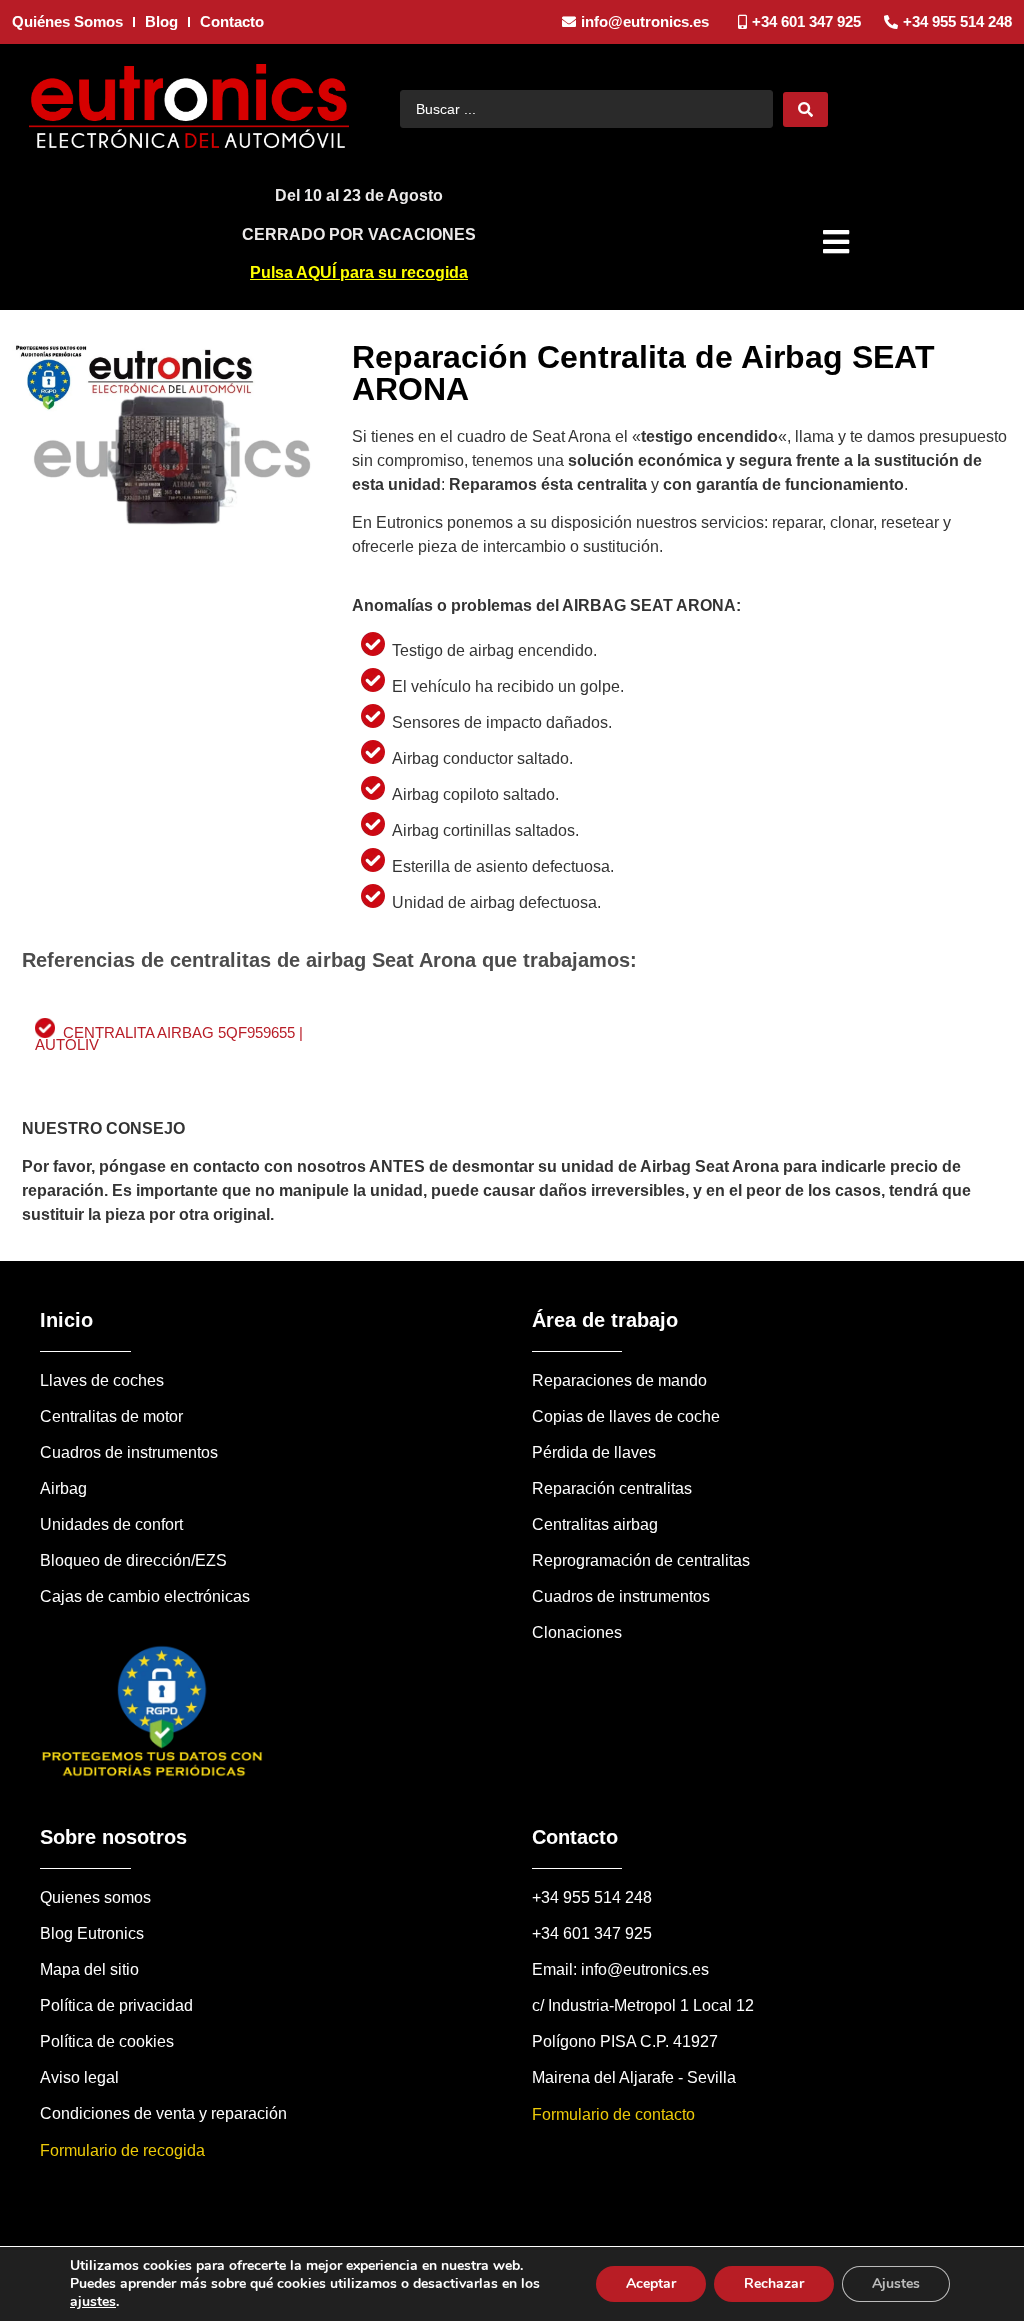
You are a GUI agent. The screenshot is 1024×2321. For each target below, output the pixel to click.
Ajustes (896, 2283)
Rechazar (774, 2283)
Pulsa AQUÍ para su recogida (359, 272)
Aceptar (651, 2283)
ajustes (93, 2302)
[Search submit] (805, 109)
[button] (838, 242)
